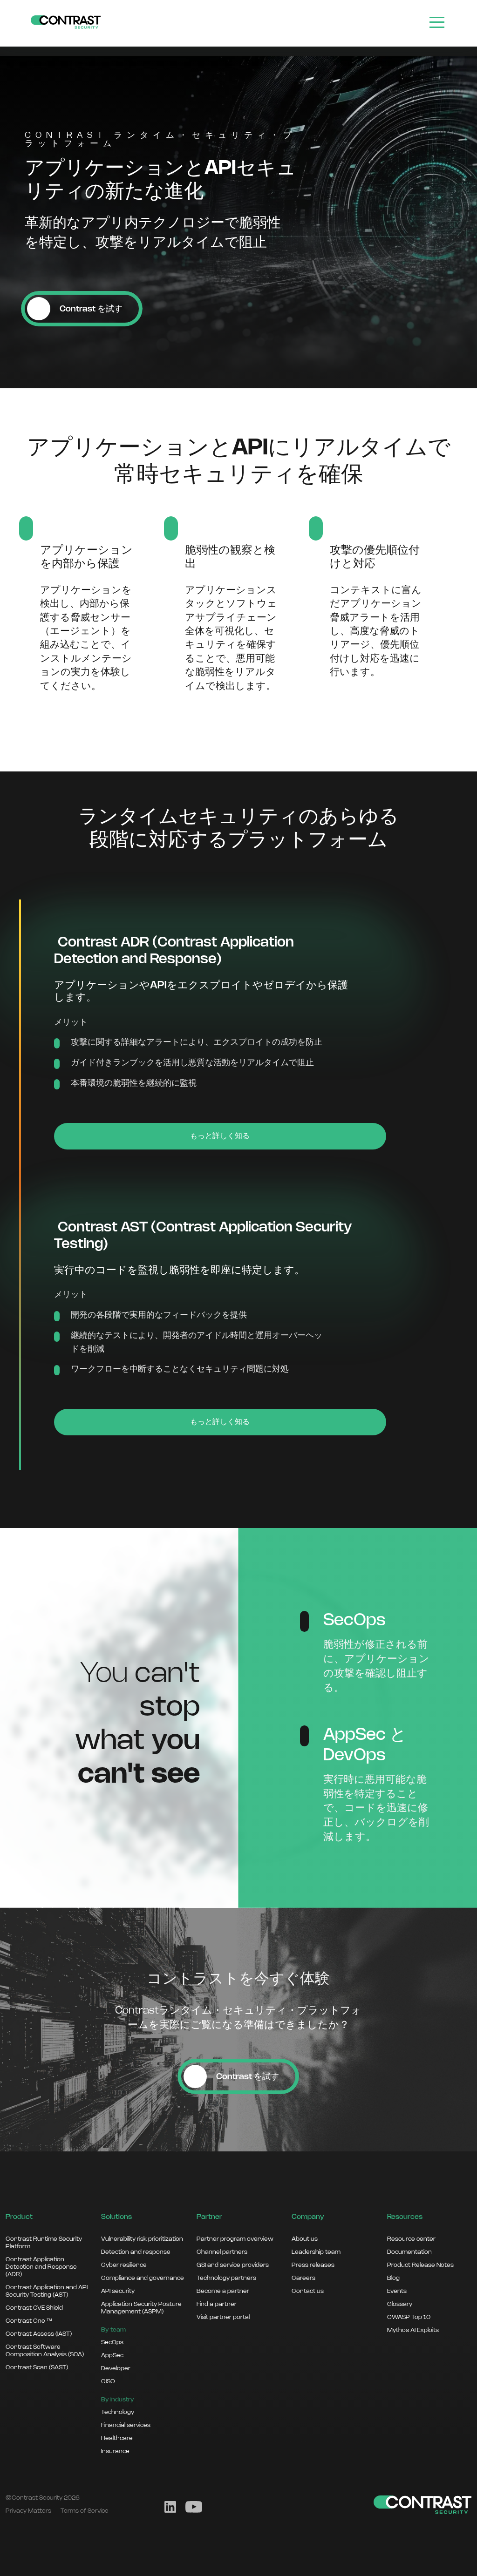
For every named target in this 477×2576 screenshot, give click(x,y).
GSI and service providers (233, 2265)
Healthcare (117, 2438)
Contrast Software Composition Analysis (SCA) (45, 2351)
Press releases (313, 2265)
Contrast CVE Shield (34, 2308)
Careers (303, 2278)
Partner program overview (235, 2239)
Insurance (115, 2451)
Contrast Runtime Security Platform (44, 2243)
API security (118, 2291)
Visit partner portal (223, 2317)
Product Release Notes (420, 2265)
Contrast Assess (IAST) (39, 2334)
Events (397, 2291)
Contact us (308, 2291)
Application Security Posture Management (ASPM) (141, 2308)
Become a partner (223, 2291)
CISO (108, 2381)
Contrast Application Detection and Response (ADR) (41, 2267)
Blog (393, 2278)
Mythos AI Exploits (413, 2330)
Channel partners (222, 2252)
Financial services (126, 2425)
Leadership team (316, 2252)
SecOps (112, 2342)
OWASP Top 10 (409, 2317)
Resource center (411, 2239)
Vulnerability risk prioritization (142, 2239)
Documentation (409, 2252)
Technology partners (226, 2278)
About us (305, 2239)
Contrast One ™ (29, 2321)
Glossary (400, 2304)
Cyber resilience (124, 2265)
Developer (116, 2368)
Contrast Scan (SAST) (37, 2367)
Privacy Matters (28, 2511)
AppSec (112, 2355)
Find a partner (217, 2304)
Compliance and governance (143, 2278)
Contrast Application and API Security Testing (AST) (47, 2291)
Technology (118, 2412)
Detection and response (136, 2252)
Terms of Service (85, 2511)
